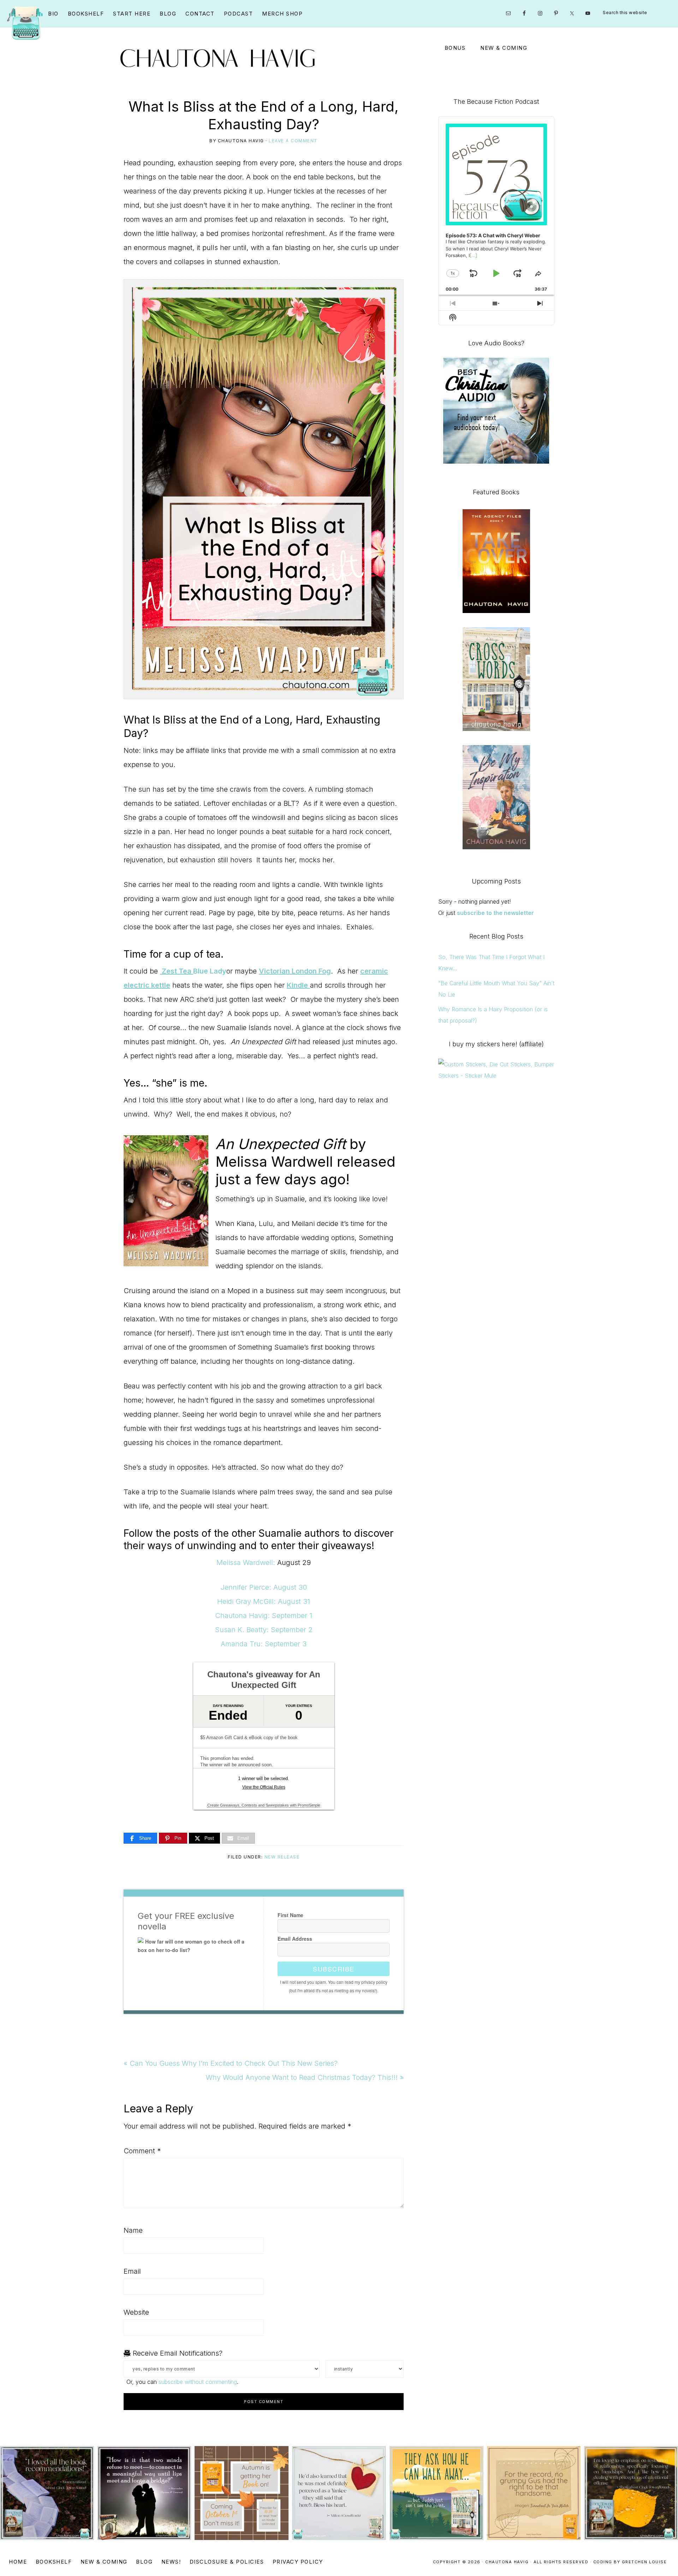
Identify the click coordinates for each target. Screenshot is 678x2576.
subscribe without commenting (198, 2382)
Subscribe (334, 1969)
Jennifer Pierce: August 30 (264, 1587)
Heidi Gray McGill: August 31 (264, 1601)
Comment (142, 2151)
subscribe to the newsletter (495, 913)
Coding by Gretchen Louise (630, 2562)
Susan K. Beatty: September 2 (264, 1630)
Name (133, 2230)
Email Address (295, 1939)
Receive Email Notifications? (177, 2353)
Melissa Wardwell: (246, 1563)
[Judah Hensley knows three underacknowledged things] (339, 2493)
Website (136, 2312)
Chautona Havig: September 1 (264, 1616)
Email (132, 2271)
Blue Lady (210, 971)
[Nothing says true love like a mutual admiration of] (242, 2493)
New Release (282, 1857)
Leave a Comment (293, 141)
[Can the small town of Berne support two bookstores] (47, 2493)
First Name (290, 1915)
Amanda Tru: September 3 (264, 1644)
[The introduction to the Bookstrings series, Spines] (144, 2493)
